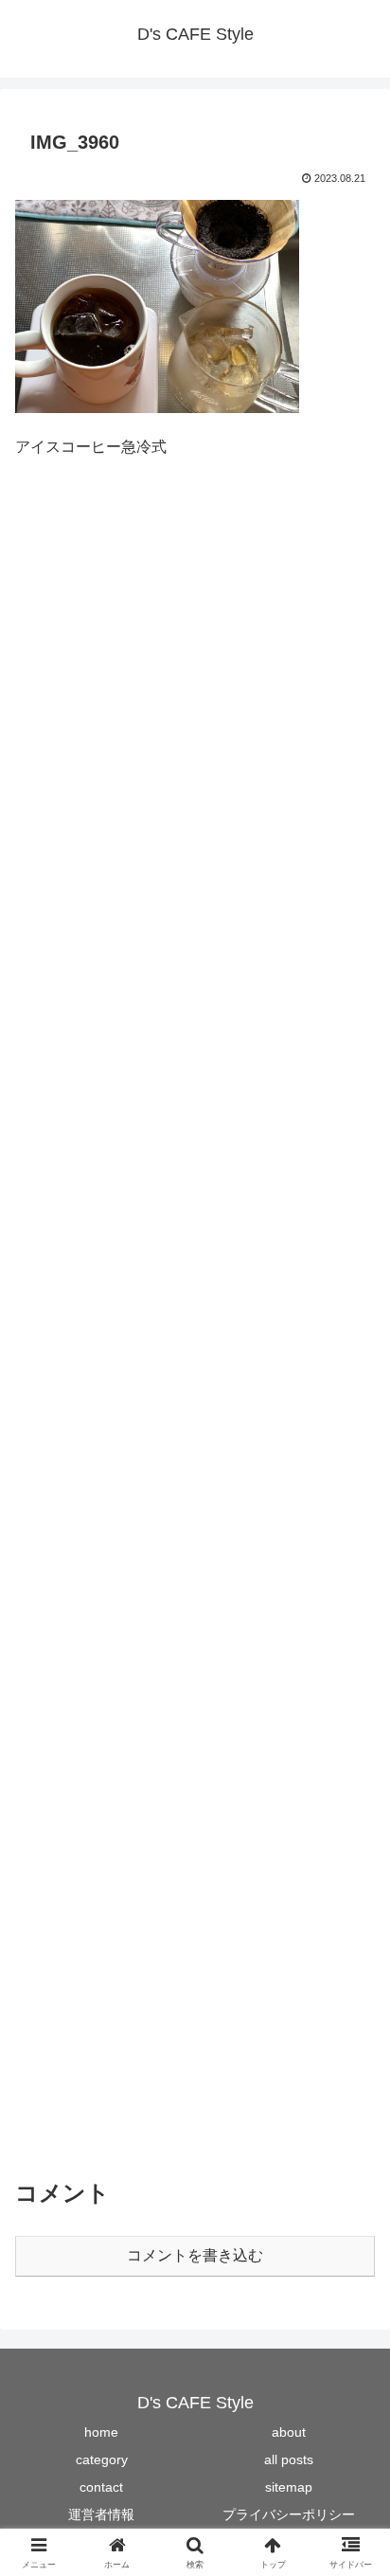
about (289, 2432)
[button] (351, 2344)
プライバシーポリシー (289, 2514)
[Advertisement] (195, 1326)
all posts (289, 2459)
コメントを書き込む (195, 2255)
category (102, 2459)
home (101, 2432)
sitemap (289, 2487)
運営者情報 (101, 2514)
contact (101, 2487)
